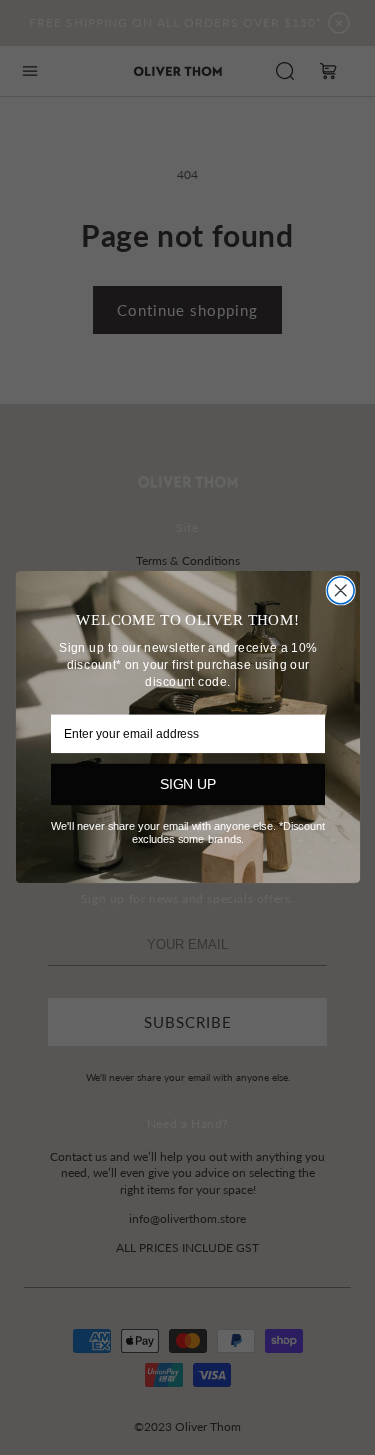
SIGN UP (187, 784)
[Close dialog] (340, 590)
